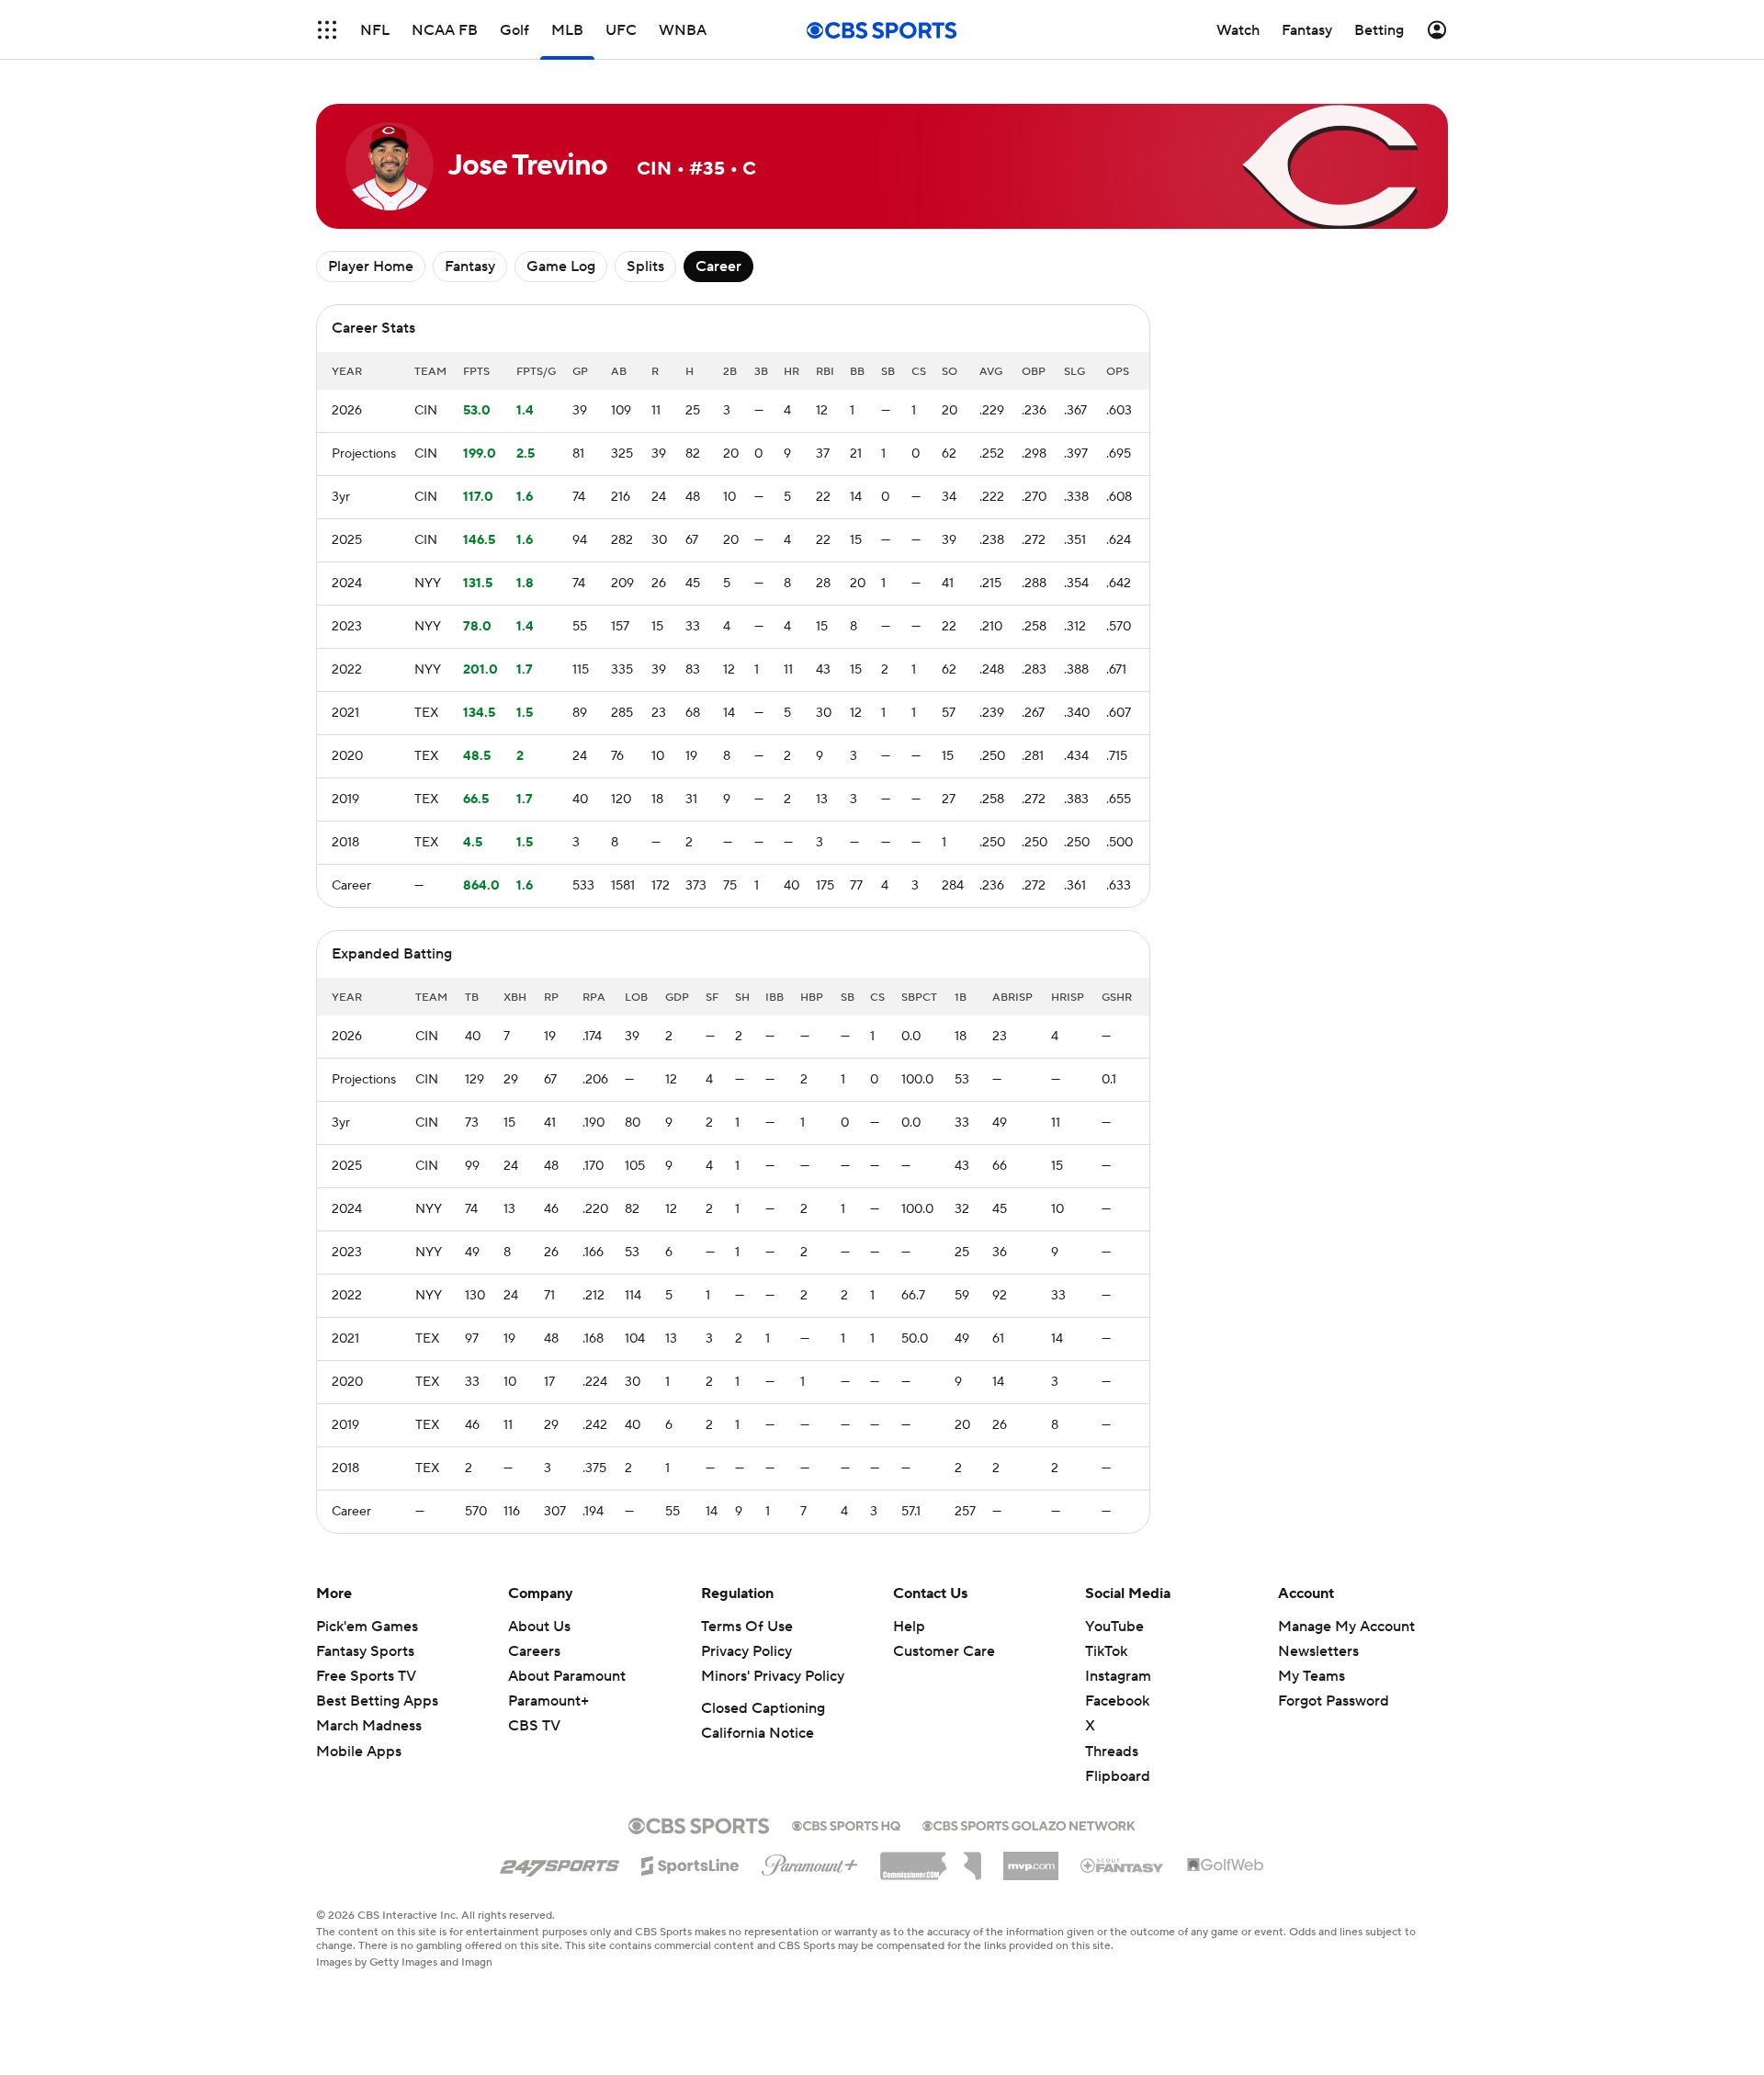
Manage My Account (1346, 1627)
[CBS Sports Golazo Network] (1029, 1824)
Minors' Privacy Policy (773, 1676)
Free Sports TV (366, 1676)
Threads (1112, 1752)
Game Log (561, 266)
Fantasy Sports (365, 1651)
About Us (539, 1627)
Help (909, 1627)
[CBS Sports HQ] (846, 1824)
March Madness (369, 1726)
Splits (645, 266)
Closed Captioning (763, 1708)
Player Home (371, 266)
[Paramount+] (810, 1862)
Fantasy (470, 266)
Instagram (1118, 1676)
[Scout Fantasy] (1123, 1865)
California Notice (758, 1733)
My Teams (1312, 1676)
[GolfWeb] (1226, 1865)
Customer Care (944, 1651)
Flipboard (1118, 1776)
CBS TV (534, 1726)
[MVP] (1031, 1859)
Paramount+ (548, 1701)
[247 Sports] (560, 1863)
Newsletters (1318, 1651)
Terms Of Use (747, 1627)
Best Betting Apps (377, 1701)
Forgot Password (1334, 1701)
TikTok (1106, 1651)
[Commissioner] (931, 1859)
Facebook (1117, 1701)
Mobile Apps (359, 1752)
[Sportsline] (690, 1863)
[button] (327, 30)
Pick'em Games (367, 1627)
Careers (534, 1651)
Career (718, 266)
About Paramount (567, 1676)
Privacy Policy (746, 1651)
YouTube (1114, 1627)
